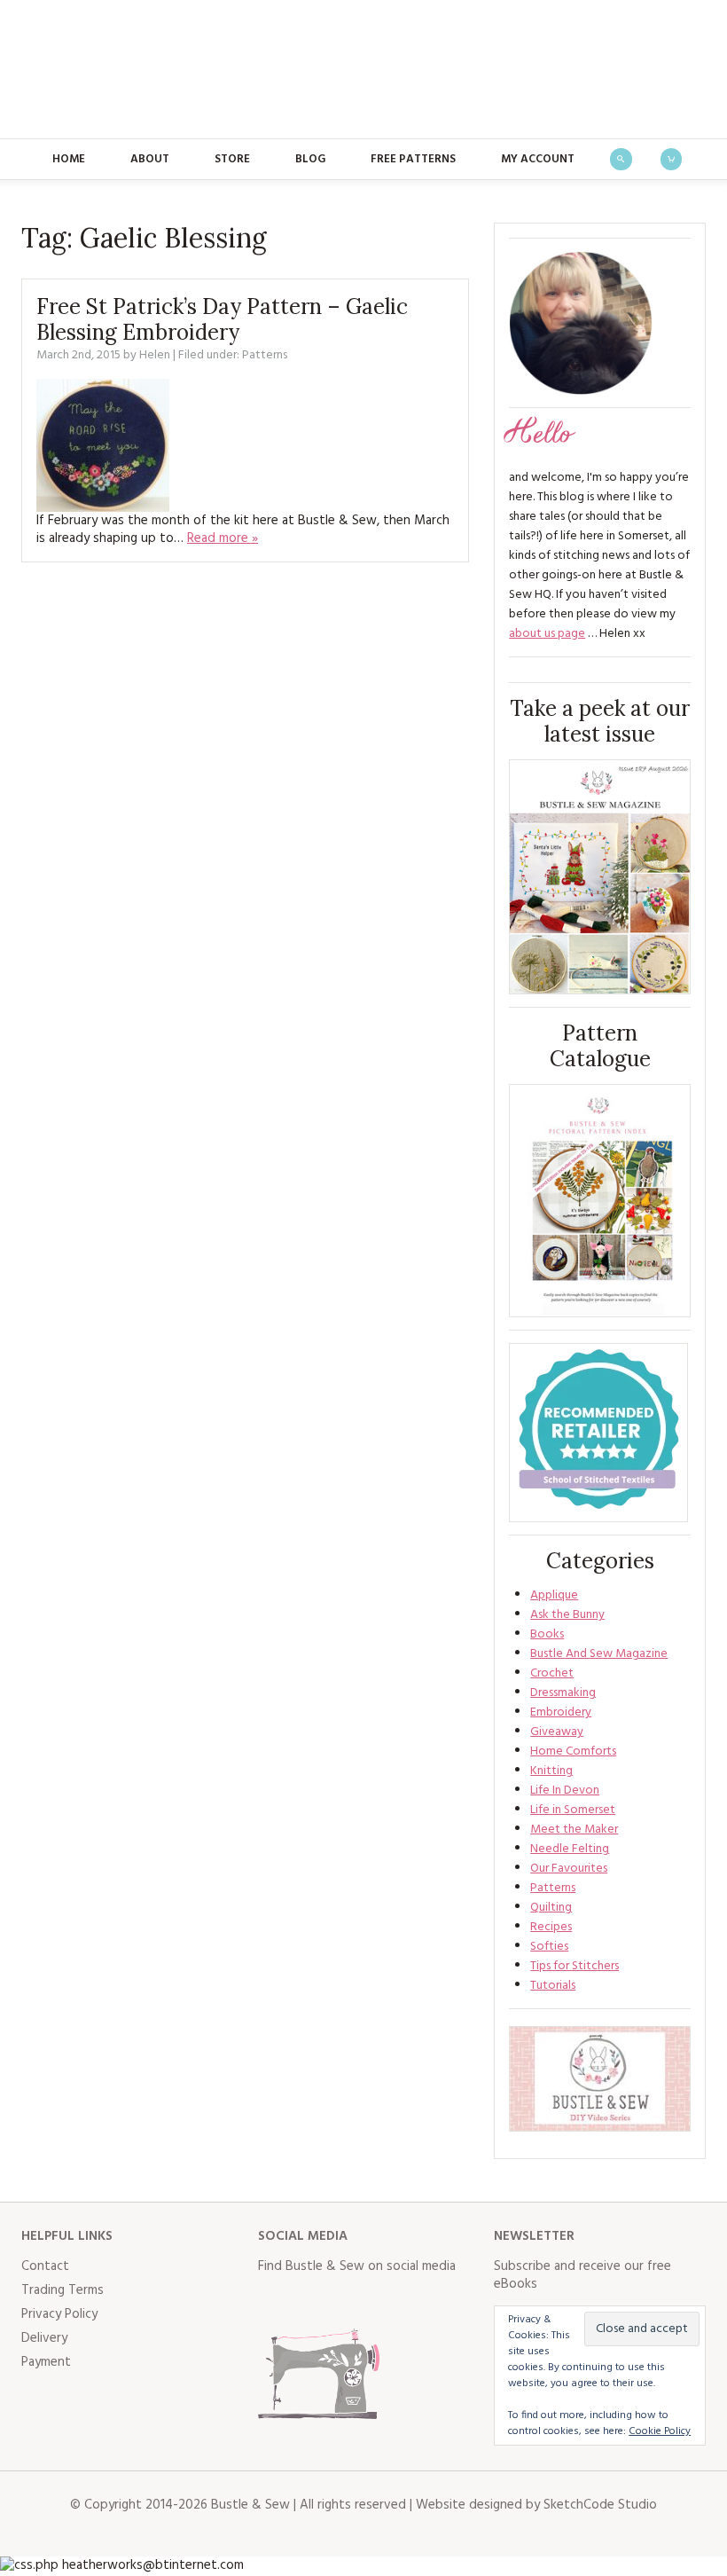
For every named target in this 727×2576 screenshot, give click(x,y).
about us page (547, 634)
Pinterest (389, 2302)
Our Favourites (569, 1869)
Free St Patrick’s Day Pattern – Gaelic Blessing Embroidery (222, 319)
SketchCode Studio (600, 2505)
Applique (554, 1595)
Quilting (551, 1908)
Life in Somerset (573, 1810)
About (150, 159)
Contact (45, 2266)
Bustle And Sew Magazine (599, 1654)
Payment (46, 2362)
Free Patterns (413, 159)
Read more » (223, 538)
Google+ (428, 2302)
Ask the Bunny (567, 1615)
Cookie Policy (660, 2431)
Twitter (311, 2302)
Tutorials (553, 1986)
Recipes (551, 1927)
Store (232, 159)
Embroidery (561, 1712)
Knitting (551, 1771)
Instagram (350, 2302)
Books (547, 1634)
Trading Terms (63, 2290)
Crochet (552, 1673)
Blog (310, 159)
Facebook (272, 2302)
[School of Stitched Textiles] (598, 1433)
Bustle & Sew (364, 69)
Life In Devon (565, 1791)
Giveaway (557, 1732)
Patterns (265, 355)
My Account (538, 159)
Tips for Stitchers (575, 1966)
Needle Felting (570, 1849)
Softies (549, 1947)
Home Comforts (573, 1751)
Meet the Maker (574, 1830)
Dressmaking (563, 1693)
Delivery (44, 2338)
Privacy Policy (59, 2314)
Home (69, 159)
